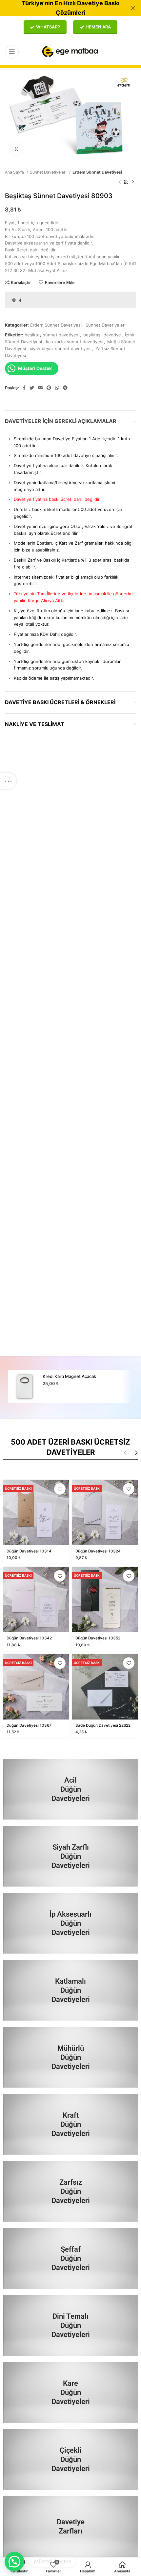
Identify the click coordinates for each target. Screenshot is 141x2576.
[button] (14, 2562)
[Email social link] (40, 388)
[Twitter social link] (32, 388)
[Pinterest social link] (49, 388)
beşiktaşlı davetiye (102, 335)
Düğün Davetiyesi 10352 (98, 1638)
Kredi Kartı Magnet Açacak (69, 1376)
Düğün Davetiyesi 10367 (29, 1725)
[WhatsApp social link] (57, 388)
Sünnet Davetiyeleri (49, 172)
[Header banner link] (61, 8)
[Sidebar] (8, 781)
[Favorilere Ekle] (60, 1489)
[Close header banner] (133, 8)
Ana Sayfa (15, 172)
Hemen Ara (98, 27)
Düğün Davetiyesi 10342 (29, 1638)
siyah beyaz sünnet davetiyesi (61, 348)
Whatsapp (48, 27)
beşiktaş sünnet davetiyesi (52, 335)
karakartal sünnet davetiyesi (75, 342)
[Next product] (133, 182)
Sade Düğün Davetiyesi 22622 (103, 1725)
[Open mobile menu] (12, 52)
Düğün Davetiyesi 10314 (29, 1551)
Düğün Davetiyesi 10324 (98, 1551)
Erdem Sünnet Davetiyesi (97, 172)
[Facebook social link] (24, 388)
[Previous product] (120, 182)
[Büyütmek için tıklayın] (16, 149)
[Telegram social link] (65, 388)
